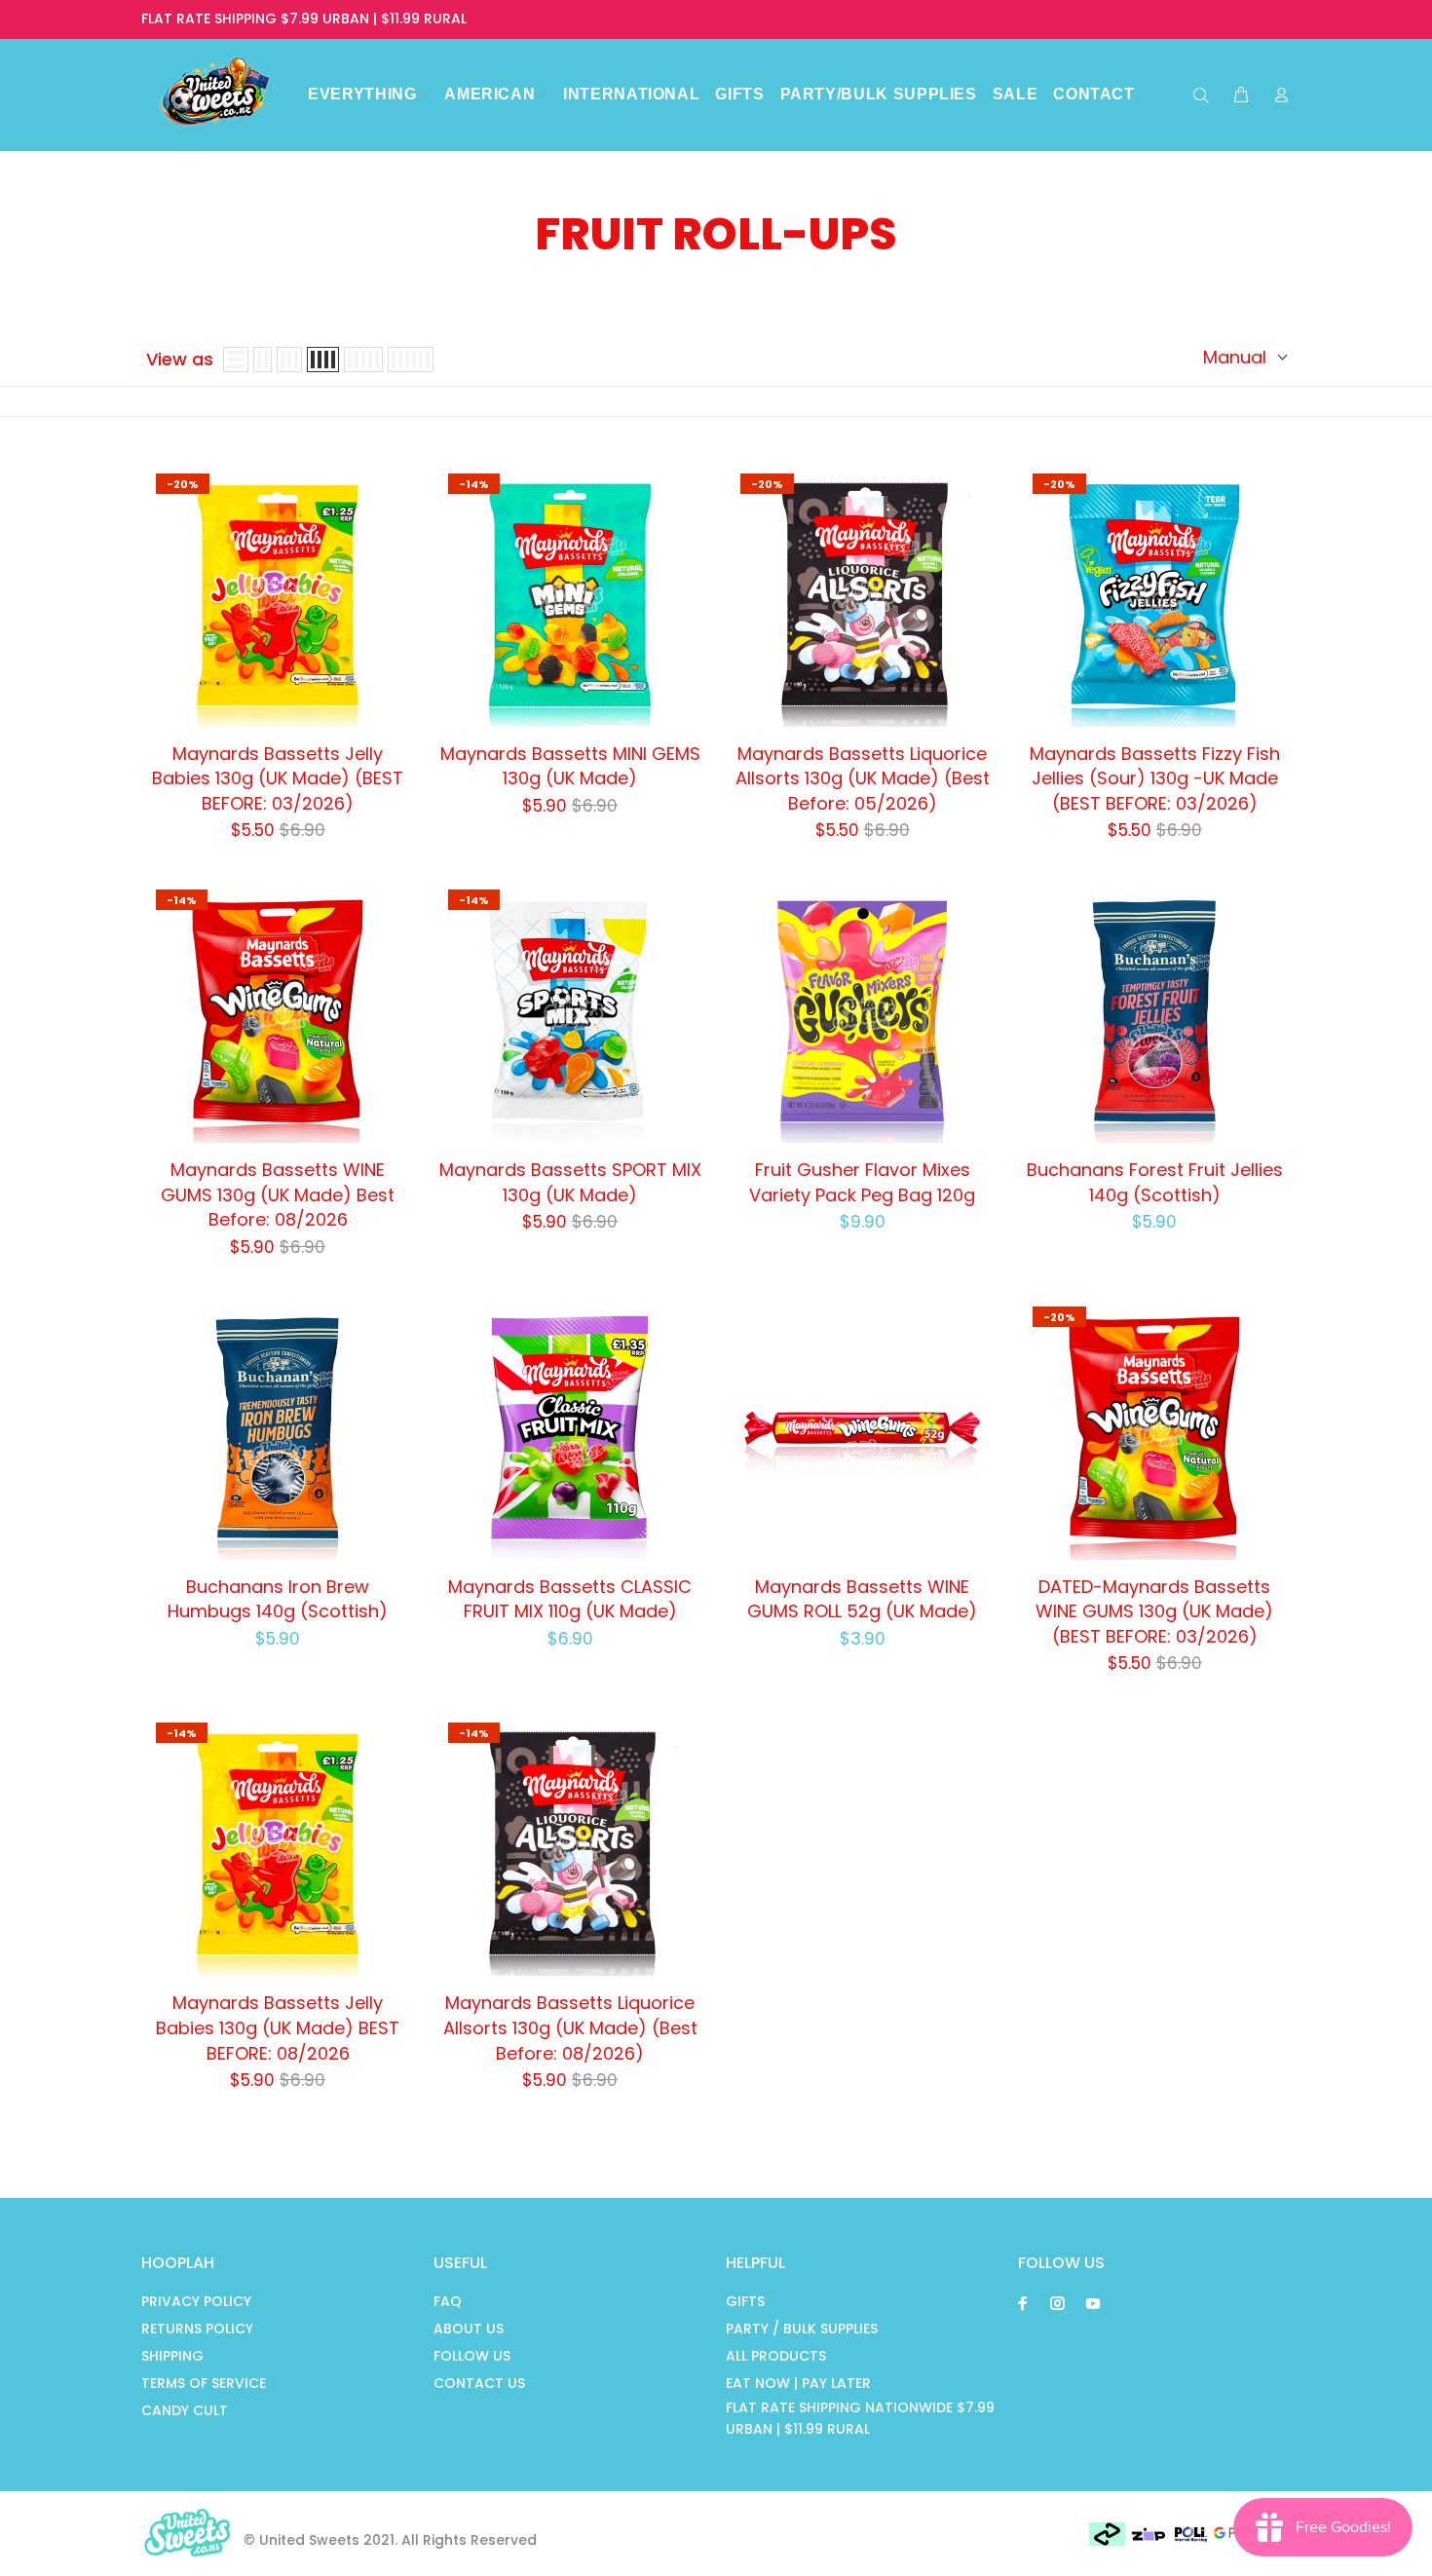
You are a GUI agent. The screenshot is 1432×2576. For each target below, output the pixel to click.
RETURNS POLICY (197, 2329)
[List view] (236, 360)
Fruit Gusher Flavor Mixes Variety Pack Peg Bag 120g (862, 1182)
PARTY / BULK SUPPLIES (802, 2329)
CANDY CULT (185, 2410)
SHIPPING (172, 2356)
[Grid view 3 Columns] (289, 360)
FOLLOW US (472, 2356)
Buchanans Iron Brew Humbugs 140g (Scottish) (278, 1599)
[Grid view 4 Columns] (323, 360)
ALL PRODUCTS (776, 2356)
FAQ (448, 2301)
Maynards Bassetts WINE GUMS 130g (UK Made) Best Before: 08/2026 (278, 1194)
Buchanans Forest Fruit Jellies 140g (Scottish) (1155, 1182)
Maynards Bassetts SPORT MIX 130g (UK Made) (570, 1182)
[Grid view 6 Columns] (411, 360)
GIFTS (745, 2301)
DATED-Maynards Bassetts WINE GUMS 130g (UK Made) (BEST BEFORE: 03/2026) (1154, 1611)
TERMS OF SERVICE (204, 2383)
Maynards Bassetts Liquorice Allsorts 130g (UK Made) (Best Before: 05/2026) (863, 778)
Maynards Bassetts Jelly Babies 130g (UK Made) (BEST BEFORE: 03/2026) (278, 778)
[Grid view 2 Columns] (263, 360)
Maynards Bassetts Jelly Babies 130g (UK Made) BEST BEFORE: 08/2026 (278, 2027)
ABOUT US (469, 2329)
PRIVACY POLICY (196, 2301)
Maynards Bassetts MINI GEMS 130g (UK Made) (570, 766)
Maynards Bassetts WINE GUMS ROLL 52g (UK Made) (862, 1599)
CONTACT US (479, 2383)
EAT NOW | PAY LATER (798, 2383)
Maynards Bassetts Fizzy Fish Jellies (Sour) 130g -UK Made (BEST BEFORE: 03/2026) (1155, 778)
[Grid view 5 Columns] (363, 360)
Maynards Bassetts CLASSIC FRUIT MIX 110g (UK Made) (570, 1599)
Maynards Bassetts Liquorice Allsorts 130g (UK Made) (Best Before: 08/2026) (570, 2027)
